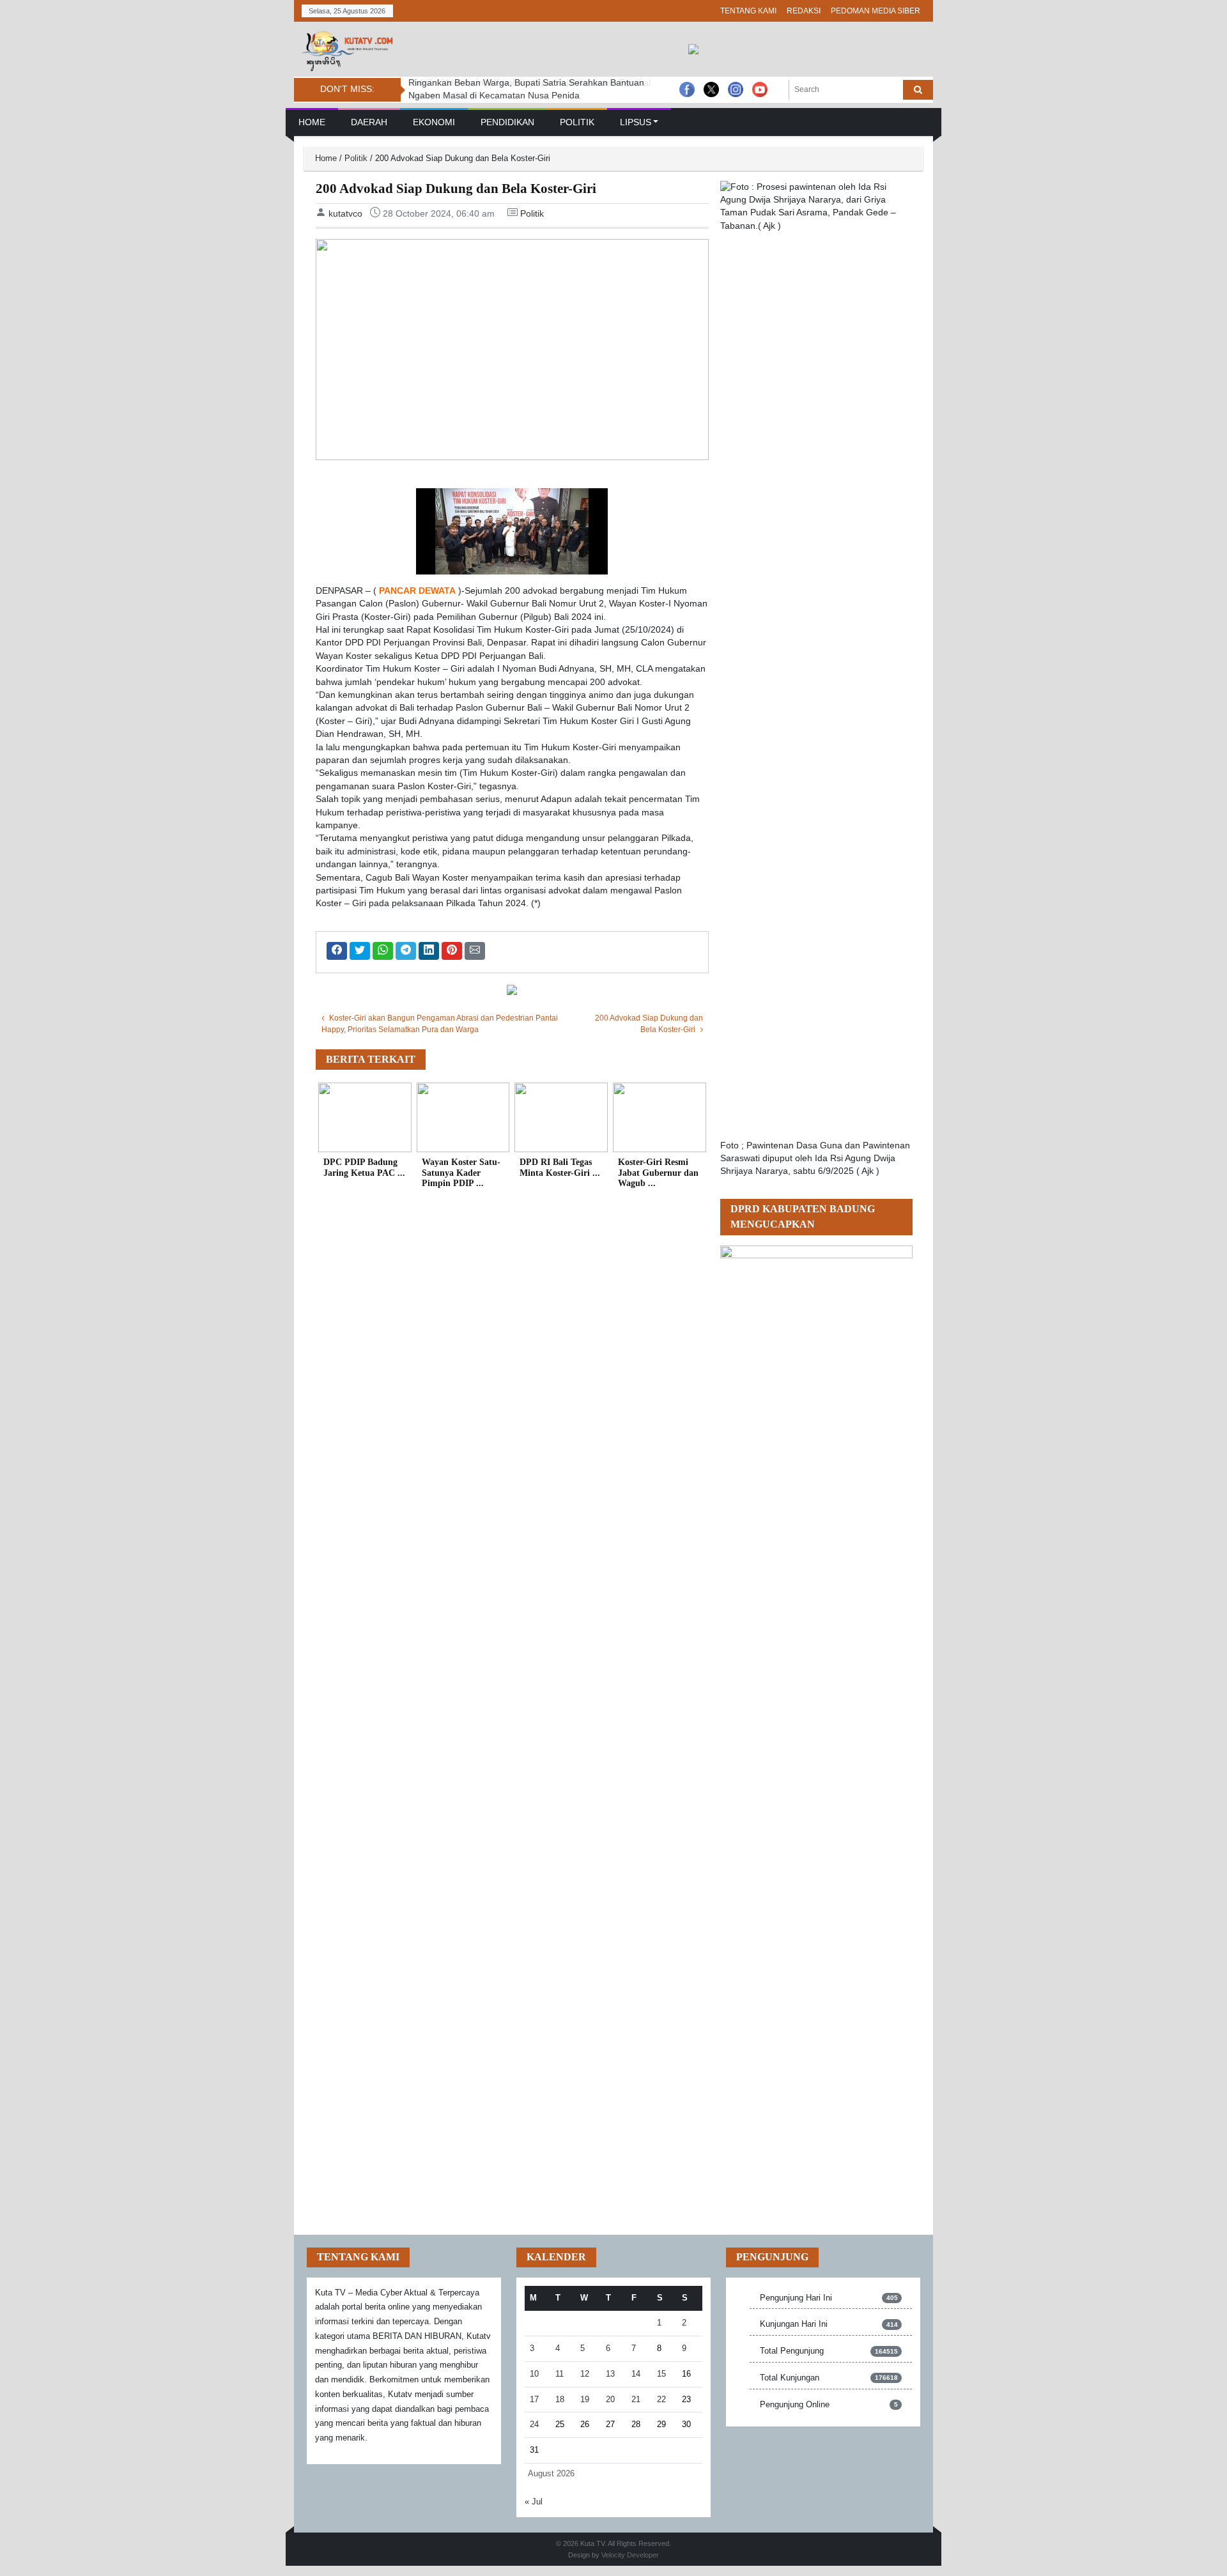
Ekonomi (434, 122)
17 (534, 2399)
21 (636, 2399)
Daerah (369, 122)
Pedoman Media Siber (876, 11)
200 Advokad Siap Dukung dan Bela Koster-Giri (649, 1024)
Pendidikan (507, 122)
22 (661, 2399)
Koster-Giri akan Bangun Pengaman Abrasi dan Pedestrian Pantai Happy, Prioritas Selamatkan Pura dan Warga (440, 1024)
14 (636, 2374)
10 (534, 2374)
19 (585, 2399)
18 (560, 2399)
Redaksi (804, 11)
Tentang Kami (748, 11)
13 (610, 2374)
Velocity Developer (630, 2555)
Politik (577, 122)
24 (534, 2424)
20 (610, 2399)
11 (559, 2374)
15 (661, 2374)
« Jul (534, 2502)
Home (312, 122)
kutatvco (345, 213)
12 (585, 2374)
